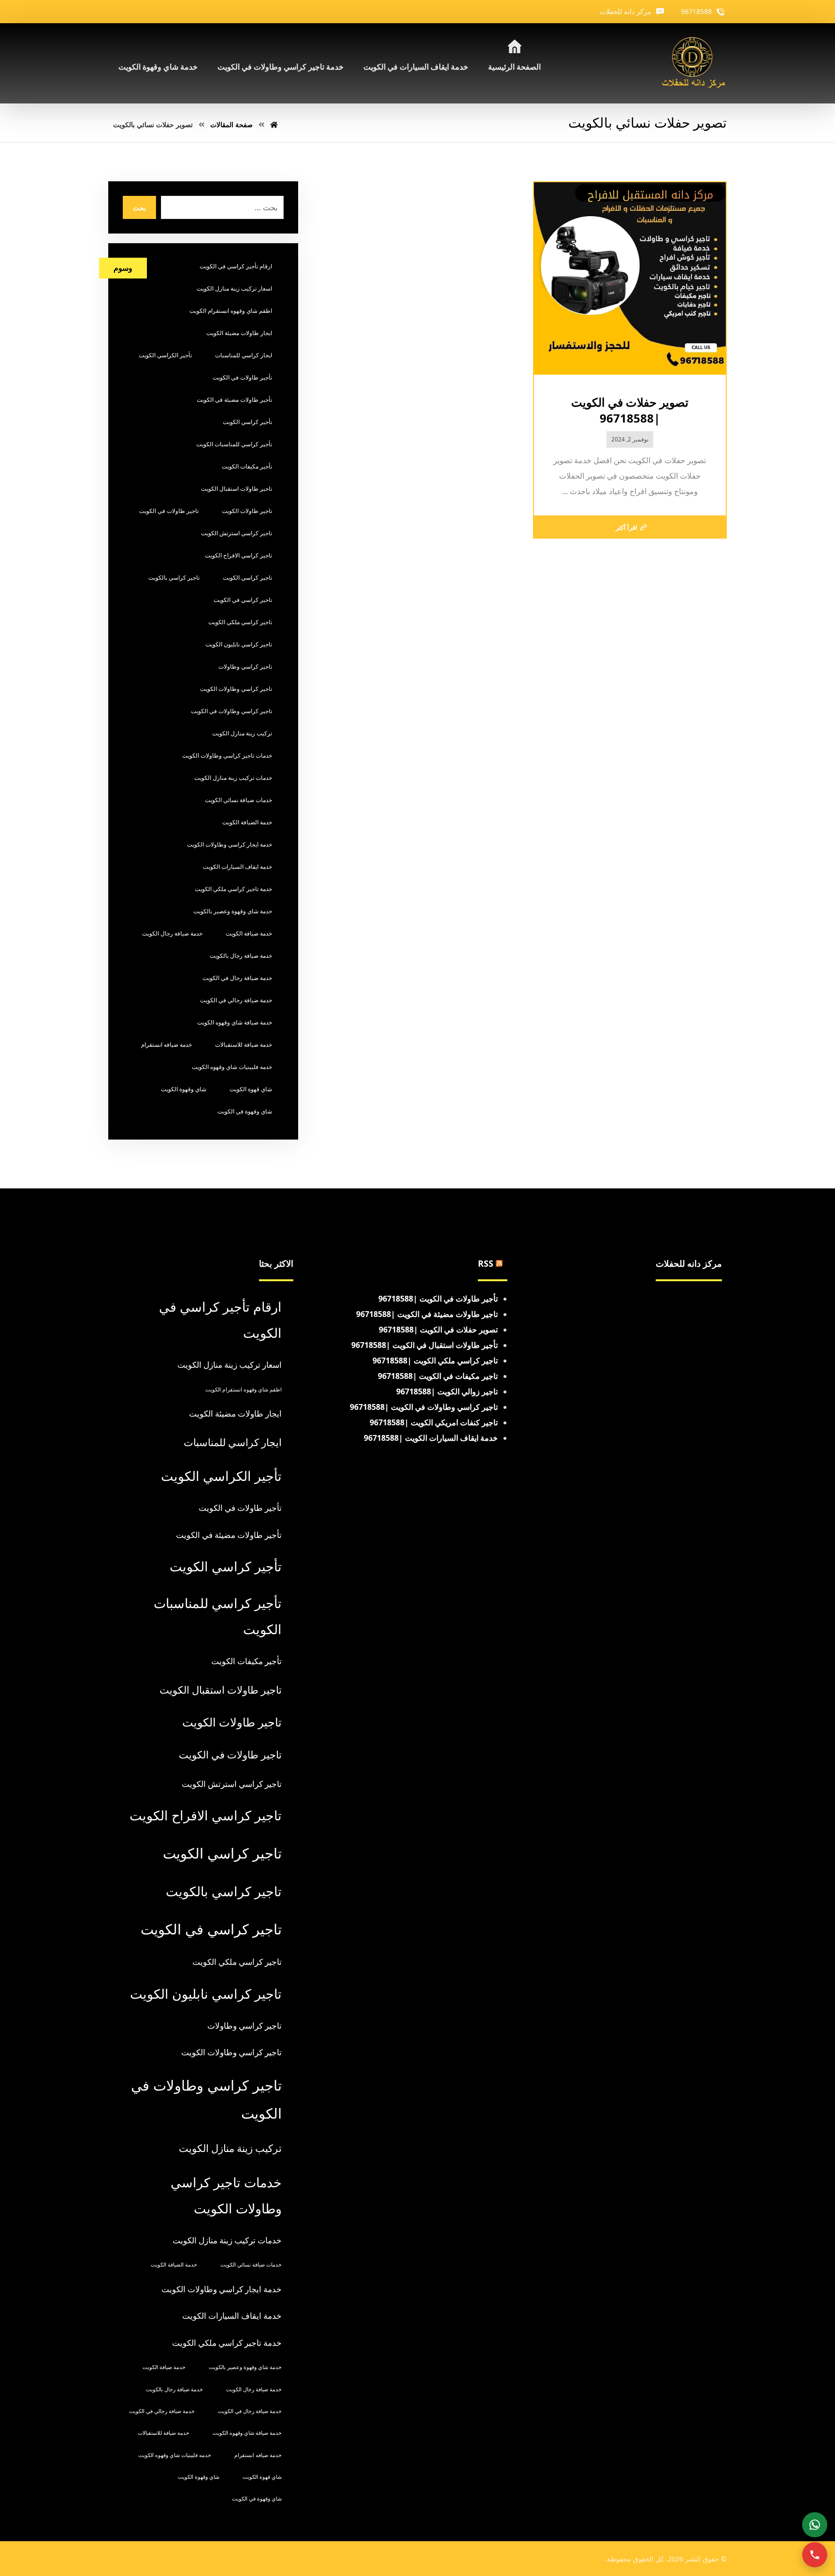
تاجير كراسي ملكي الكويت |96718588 (435, 1361)
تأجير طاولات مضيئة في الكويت (234, 400)
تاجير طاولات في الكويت (169, 511)
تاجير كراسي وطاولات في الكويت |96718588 (424, 1407)
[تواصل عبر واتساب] (815, 2525)
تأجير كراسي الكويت (247, 422)
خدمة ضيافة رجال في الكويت (237, 978)
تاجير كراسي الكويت (247, 578)
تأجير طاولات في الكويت (242, 377)
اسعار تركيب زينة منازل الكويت (234, 288)
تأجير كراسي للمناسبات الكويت (234, 444)
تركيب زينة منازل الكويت (242, 733)
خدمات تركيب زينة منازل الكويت (233, 778)
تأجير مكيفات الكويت (247, 466)
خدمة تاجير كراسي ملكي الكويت (233, 889)
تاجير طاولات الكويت (247, 511)
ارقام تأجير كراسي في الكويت (236, 266)
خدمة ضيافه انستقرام (166, 1045)
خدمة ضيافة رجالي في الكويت (236, 1000)
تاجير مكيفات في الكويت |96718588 (438, 1376)
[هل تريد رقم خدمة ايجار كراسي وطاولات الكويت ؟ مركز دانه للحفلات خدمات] (694, 63)
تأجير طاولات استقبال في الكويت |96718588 (425, 1345)
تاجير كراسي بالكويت (174, 578)
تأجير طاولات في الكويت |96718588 (438, 1299)
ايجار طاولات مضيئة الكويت (239, 333)
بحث (139, 208)
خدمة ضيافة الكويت (249, 933)
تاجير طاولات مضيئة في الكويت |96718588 (427, 1314)
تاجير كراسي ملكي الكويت (240, 622)
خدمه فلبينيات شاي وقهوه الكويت (232, 1067)
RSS (486, 1263)
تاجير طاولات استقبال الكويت (237, 489)
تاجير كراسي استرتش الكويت (237, 533)
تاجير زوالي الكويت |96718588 (447, 1391)
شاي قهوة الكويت (251, 1089)
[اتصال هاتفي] (815, 2555)
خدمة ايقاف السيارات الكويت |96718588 (431, 1438)
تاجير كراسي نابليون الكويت (239, 644)
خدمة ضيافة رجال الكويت (172, 933)
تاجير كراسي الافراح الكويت (238, 555)
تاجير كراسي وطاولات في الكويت (231, 711)
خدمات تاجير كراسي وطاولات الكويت (227, 755)
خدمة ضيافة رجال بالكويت (241, 956)
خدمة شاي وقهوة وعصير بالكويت (233, 911)
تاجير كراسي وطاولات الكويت (236, 689)
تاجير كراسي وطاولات (245, 666)
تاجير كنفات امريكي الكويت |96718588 (434, 1422)
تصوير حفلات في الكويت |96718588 (438, 1330)
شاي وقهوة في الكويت (245, 1111)
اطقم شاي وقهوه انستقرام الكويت (231, 311)
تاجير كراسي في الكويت (243, 600)
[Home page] (274, 124)
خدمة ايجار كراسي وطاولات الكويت (230, 844)
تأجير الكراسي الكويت (165, 355)
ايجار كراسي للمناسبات (244, 355)
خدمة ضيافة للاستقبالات (244, 1045)
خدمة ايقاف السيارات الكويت (238, 867)
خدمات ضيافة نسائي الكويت (238, 800)
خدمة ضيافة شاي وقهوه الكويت (235, 1022)
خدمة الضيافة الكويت (247, 822)
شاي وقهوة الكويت (184, 1089)
